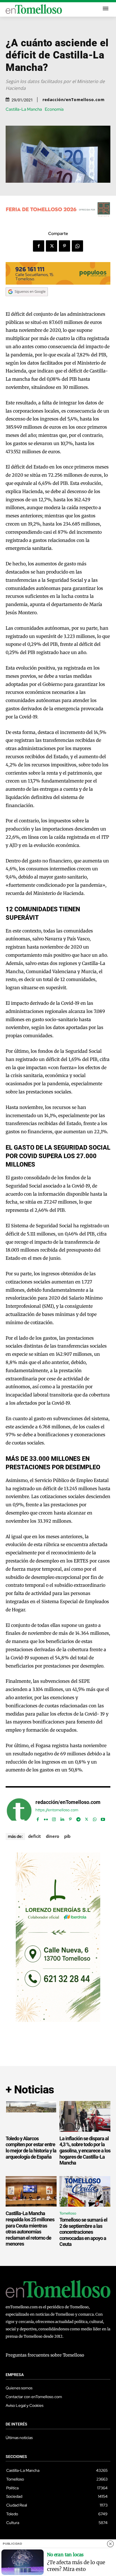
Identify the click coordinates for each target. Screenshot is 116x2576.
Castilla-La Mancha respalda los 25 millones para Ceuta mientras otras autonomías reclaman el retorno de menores (30, 2229)
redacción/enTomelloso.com (74, 100)
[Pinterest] (64, 246)
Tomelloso (68, 2213)
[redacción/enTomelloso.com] (19, 1811)
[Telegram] (78, 1818)
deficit (34, 1836)
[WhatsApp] (77, 246)
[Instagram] (54, 1818)
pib (67, 1836)
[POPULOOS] (58, 283)
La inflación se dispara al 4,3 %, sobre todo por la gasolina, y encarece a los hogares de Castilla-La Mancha (85, 2151)
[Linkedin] (62, 1818)
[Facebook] (39, 246)
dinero (53, 1836)
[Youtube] (103, 1818)
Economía (54, 109)
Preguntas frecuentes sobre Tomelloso (45, 2355)
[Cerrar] (110, 2544)
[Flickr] (46, 1818)
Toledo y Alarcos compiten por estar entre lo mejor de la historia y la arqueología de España (31, 2148)
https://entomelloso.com (57, 1810)
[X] (52, 246)
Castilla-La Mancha (24, 109)
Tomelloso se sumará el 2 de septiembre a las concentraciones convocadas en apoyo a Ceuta (83, 2232)
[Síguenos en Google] (27, 302)
